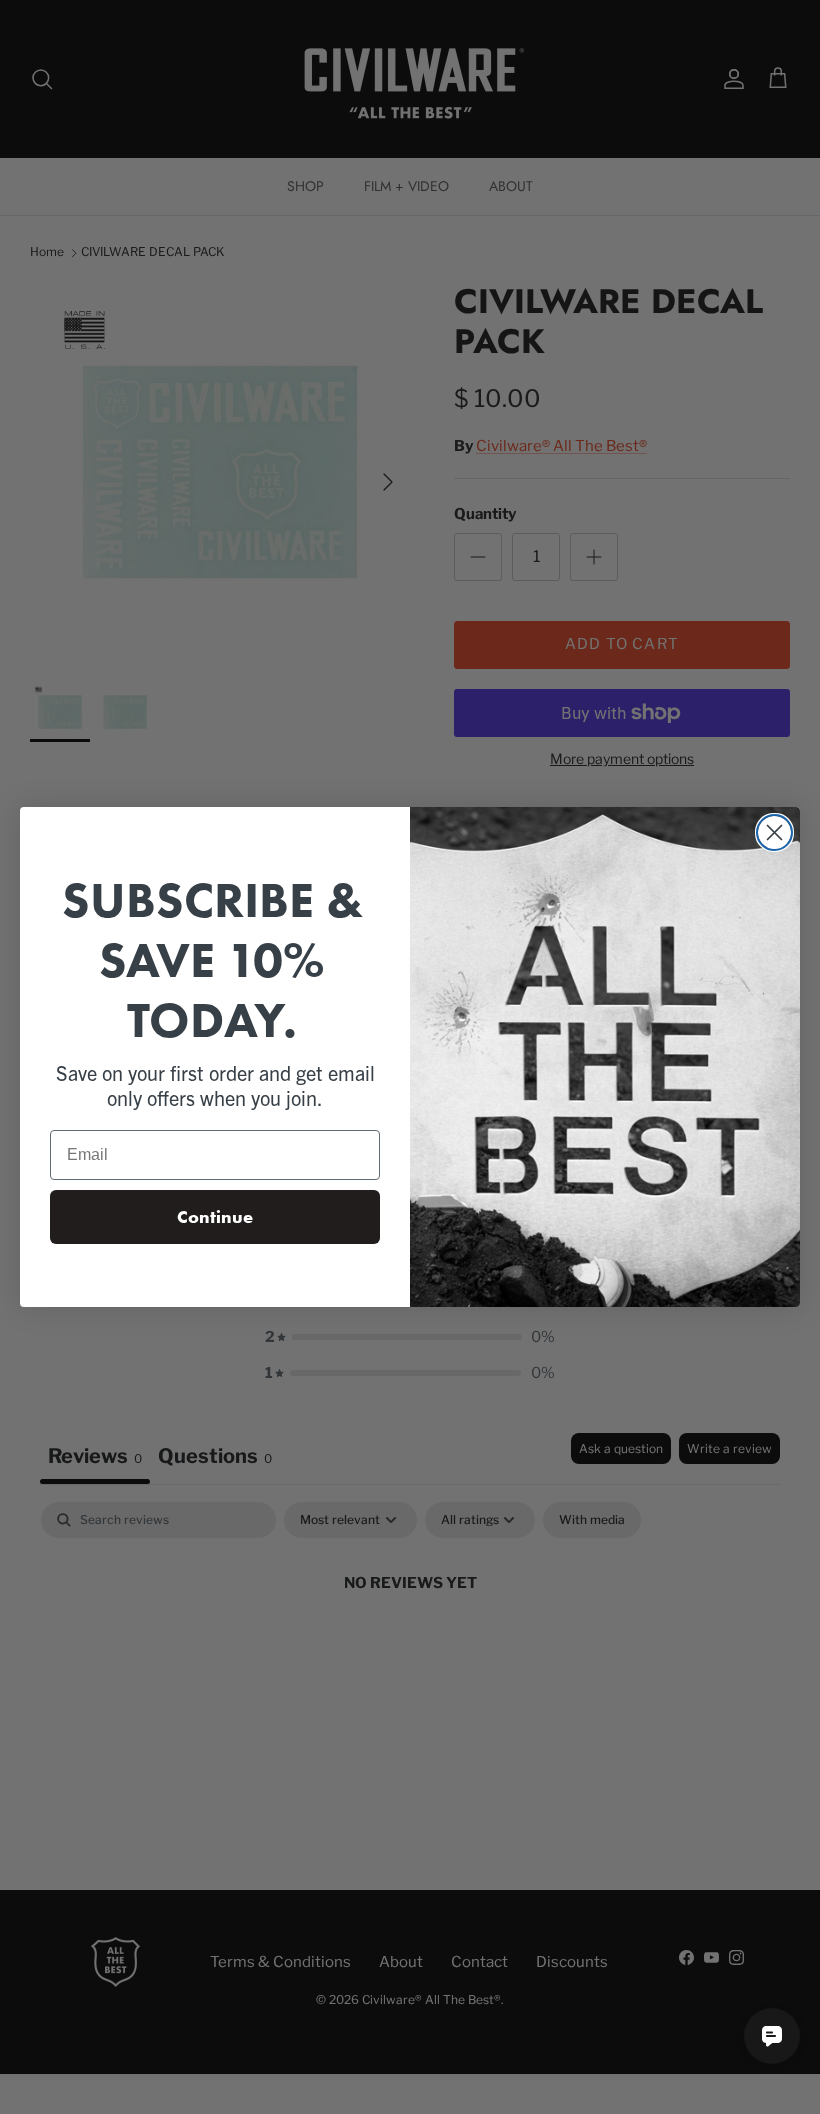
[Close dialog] (774, 832)
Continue (215, 1216)
